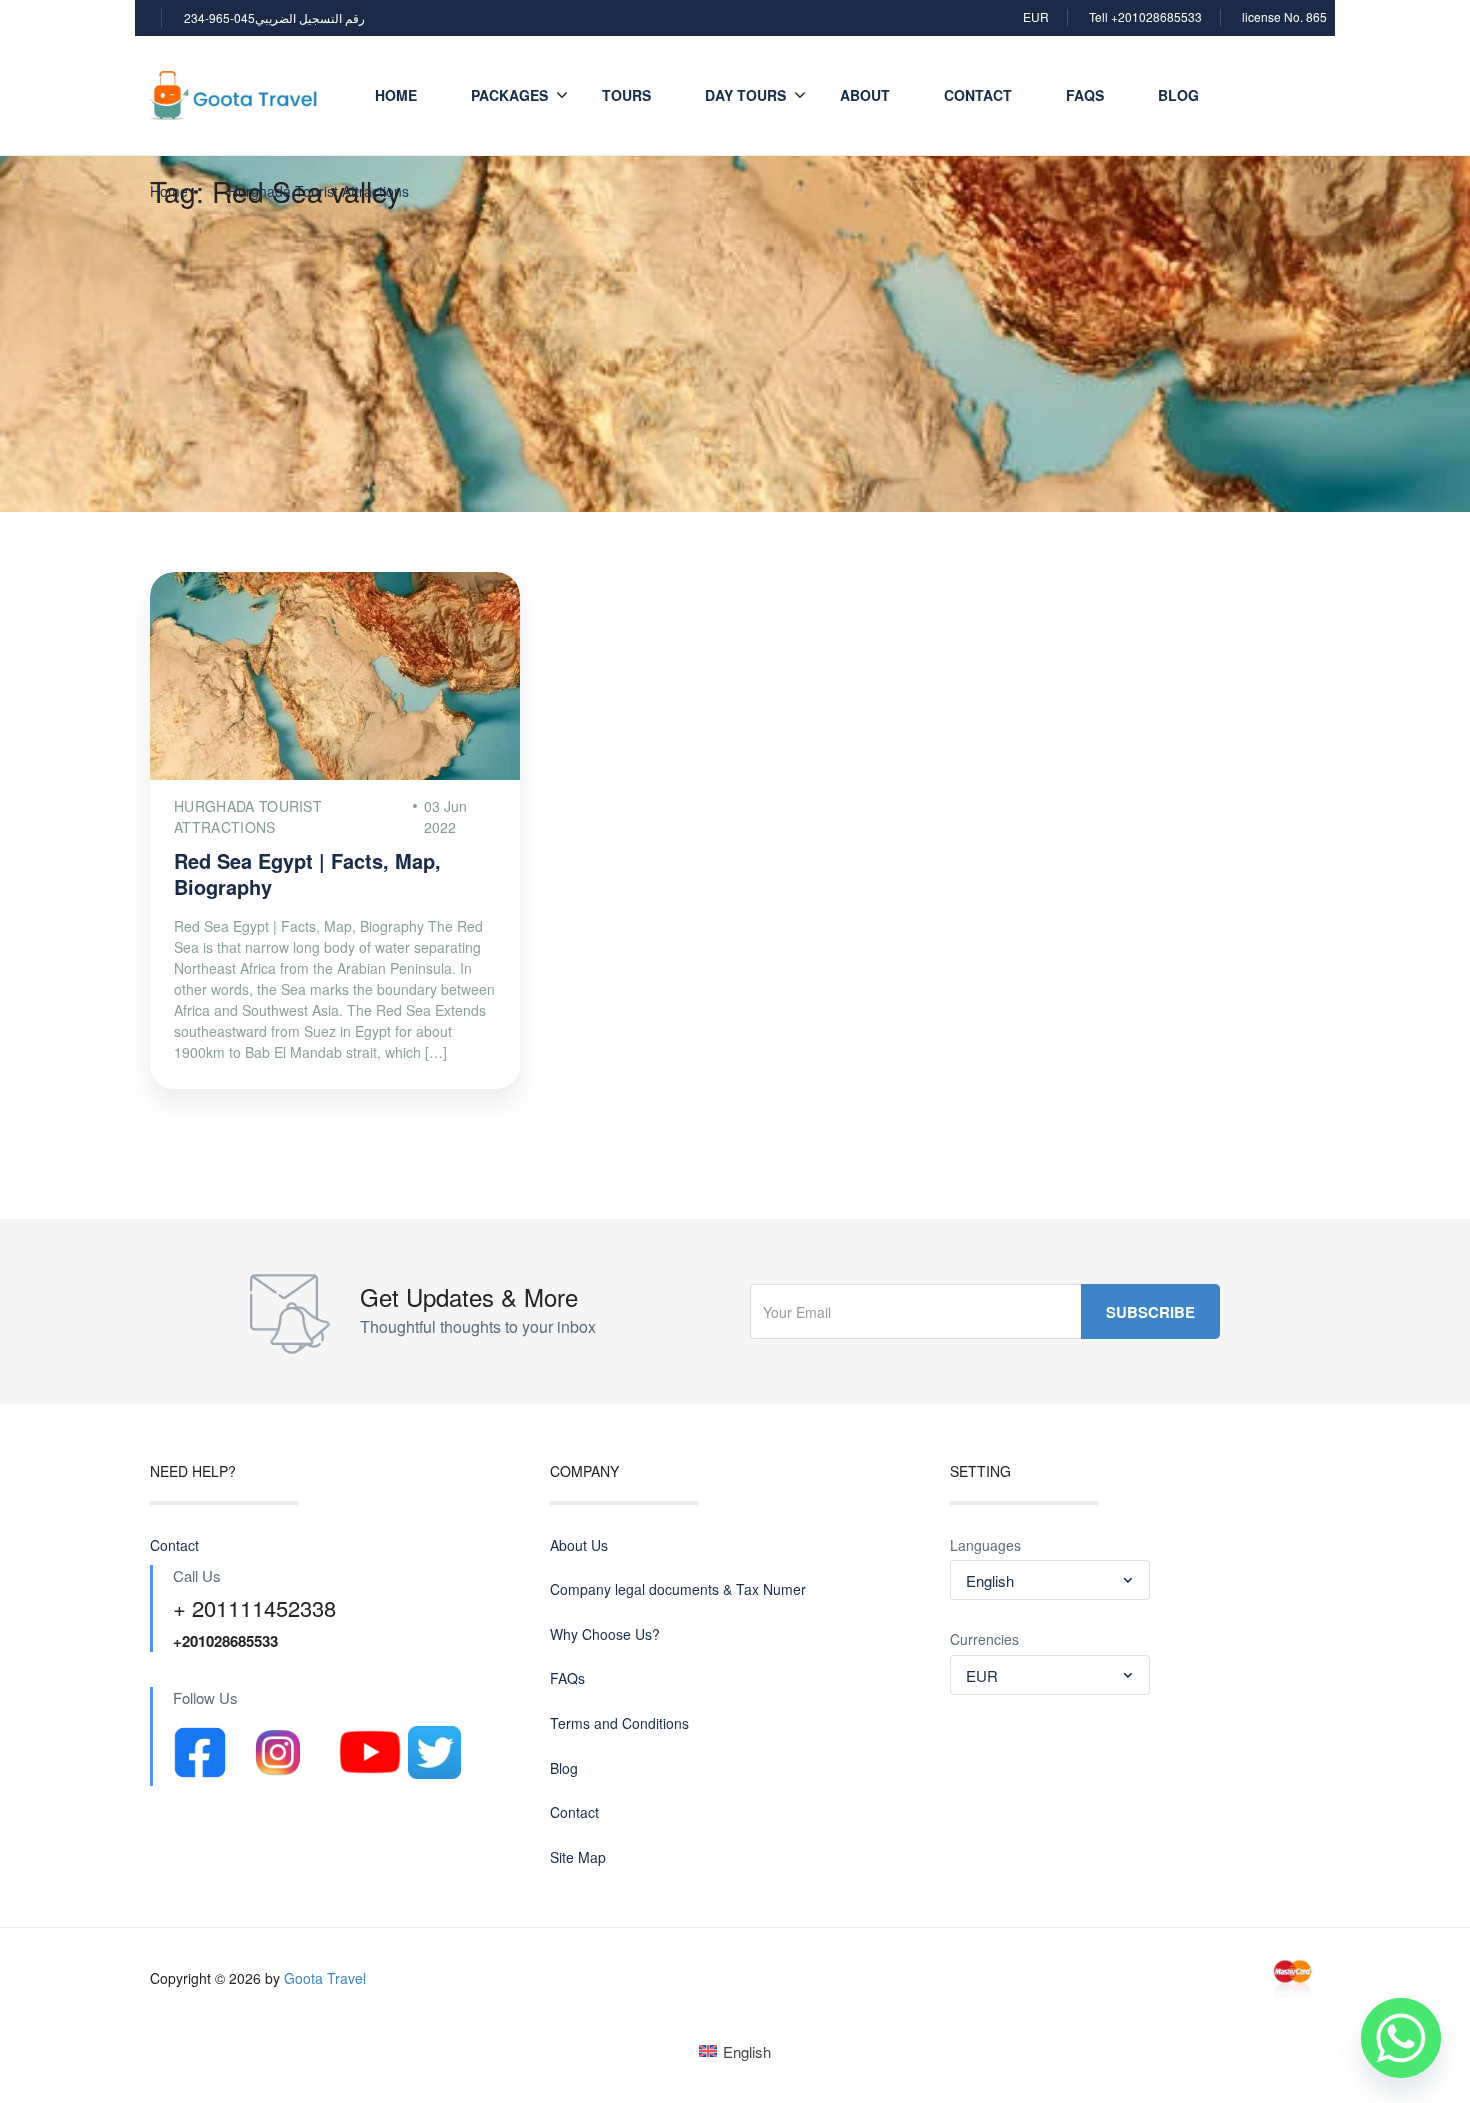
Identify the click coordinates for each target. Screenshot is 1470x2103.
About (865, 95)
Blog (1178, 95)
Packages (509, 95)
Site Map (578, 1857)
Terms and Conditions (619, 1723)
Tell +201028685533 (1145, 16)
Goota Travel (325, 1978)
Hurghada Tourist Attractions (318, 191)
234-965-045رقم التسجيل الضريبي (274, 17)
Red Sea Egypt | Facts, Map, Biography (307, 873)
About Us (579, 1545)
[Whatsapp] (1401, 2038)
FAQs (1085, 95)
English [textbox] (990, 1580)
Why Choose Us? (605, 1634)
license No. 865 (1284, 16)
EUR (1036, 16)
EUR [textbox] (982, 1675)
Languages (985, 1545)
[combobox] (1050, 1580)
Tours (626, 95)
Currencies (984, 1639)
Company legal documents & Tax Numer (678, 1589)
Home (396, 95)
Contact (978, 95)
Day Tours (745, 95)
